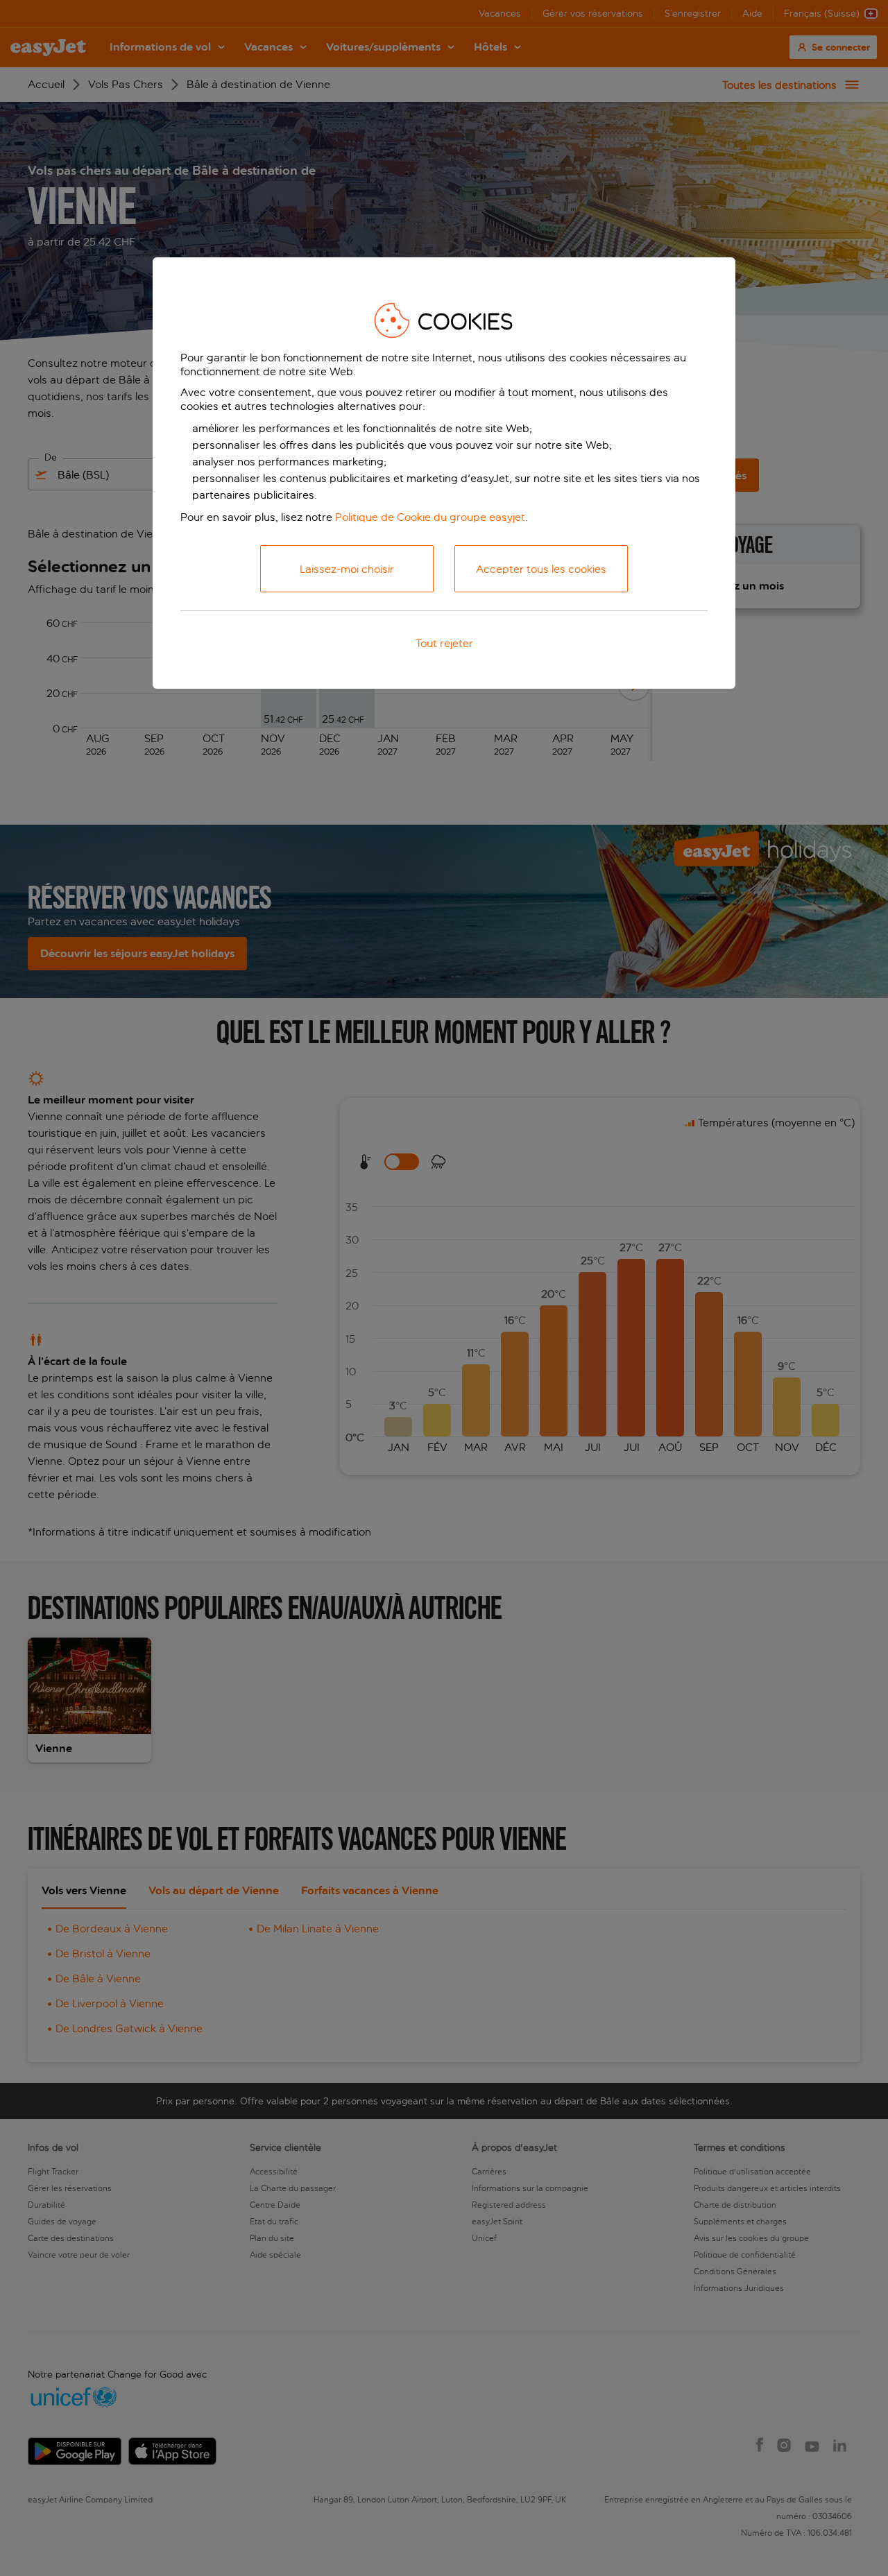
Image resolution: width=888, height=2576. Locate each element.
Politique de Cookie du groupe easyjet (430, 517)
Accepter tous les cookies (541, 569)
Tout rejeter (444, 643)
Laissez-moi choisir (347, 569)
